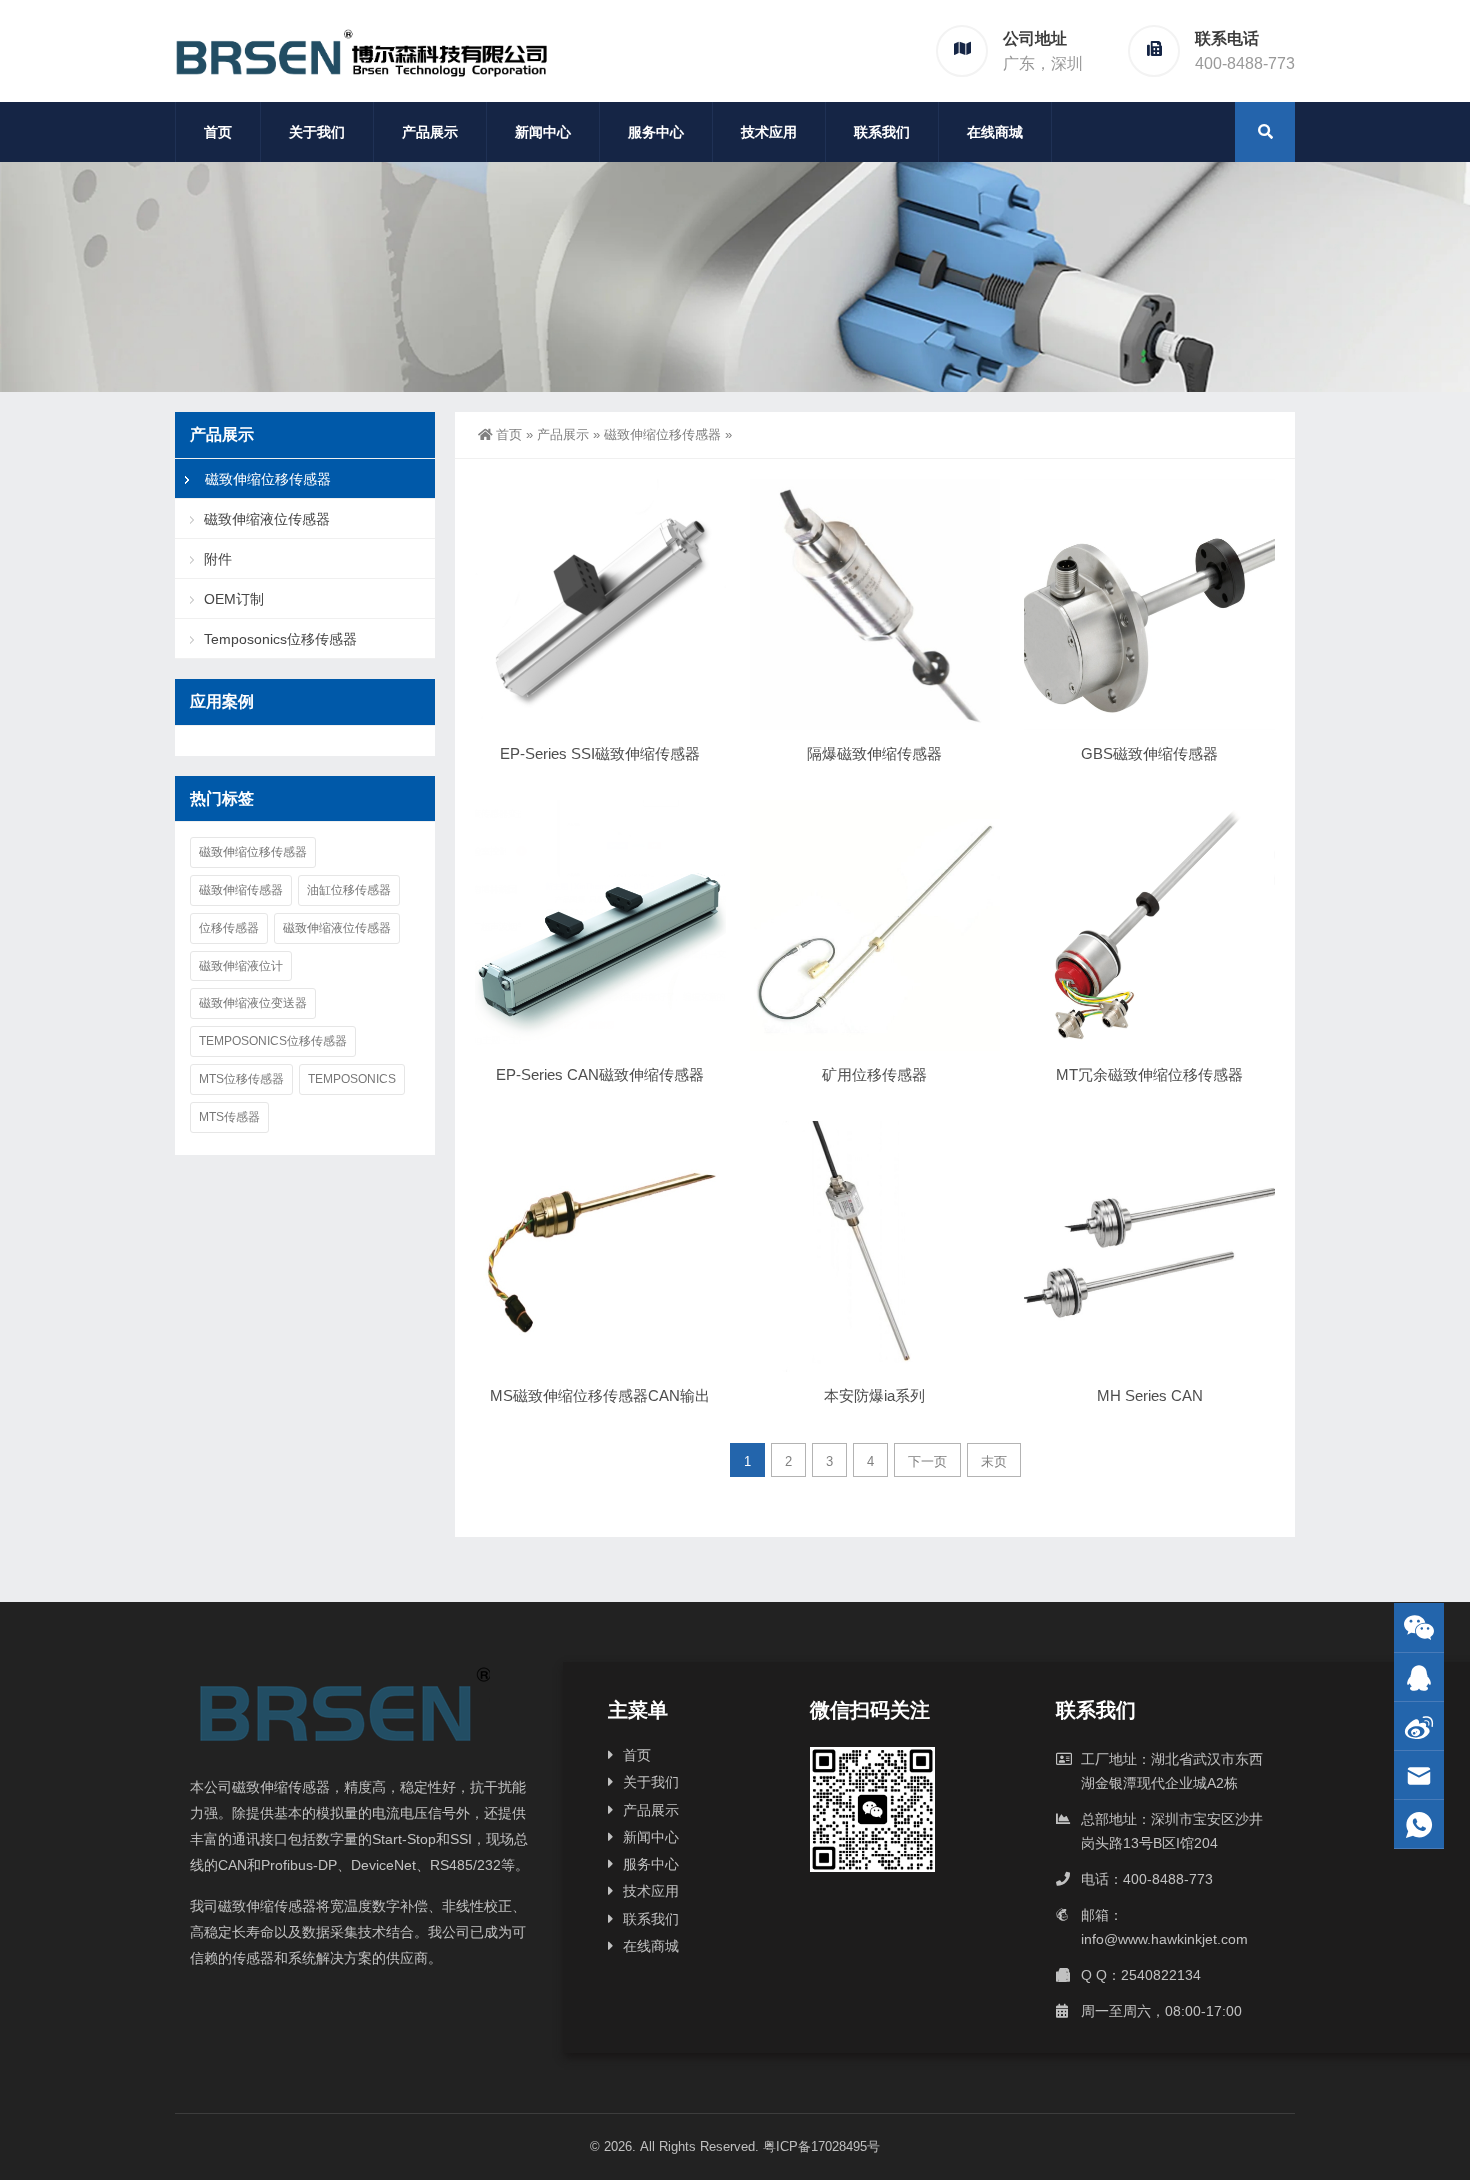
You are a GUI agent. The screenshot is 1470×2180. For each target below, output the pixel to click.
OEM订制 (234, 599)
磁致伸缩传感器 (241, 890)
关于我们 (317, 132)
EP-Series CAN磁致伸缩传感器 (600, 1074)
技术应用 (769, 132)
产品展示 (430, 132)
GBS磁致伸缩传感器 (1149, 753)
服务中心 (656, 132)
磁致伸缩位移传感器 (662, 434)
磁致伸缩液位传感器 (267, 519)
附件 (218, 559)
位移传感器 (229, 928)
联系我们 (882, 132)
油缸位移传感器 (349, 890)
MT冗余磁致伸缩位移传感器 (1149, 1074)
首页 (218, 132)
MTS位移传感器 (241, 1079)
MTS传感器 (229, 1117)
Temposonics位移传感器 (280, 639)
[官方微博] (1419, 1726)
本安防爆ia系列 (874, 1395)
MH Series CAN (1150, 1395)
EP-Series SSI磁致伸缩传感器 (600, 753)
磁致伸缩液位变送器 (253, 1003)
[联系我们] (1419, 1677)
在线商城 (995, 132)
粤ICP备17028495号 (821, 2146)
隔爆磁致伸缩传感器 (874, 753)
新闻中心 (543, 132)
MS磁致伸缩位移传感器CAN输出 (600, 1395)
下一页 (927, 1461)
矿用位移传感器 (874, 1074)
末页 (994, 1461)
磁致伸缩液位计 (241, 966)
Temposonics (352, 1079)
